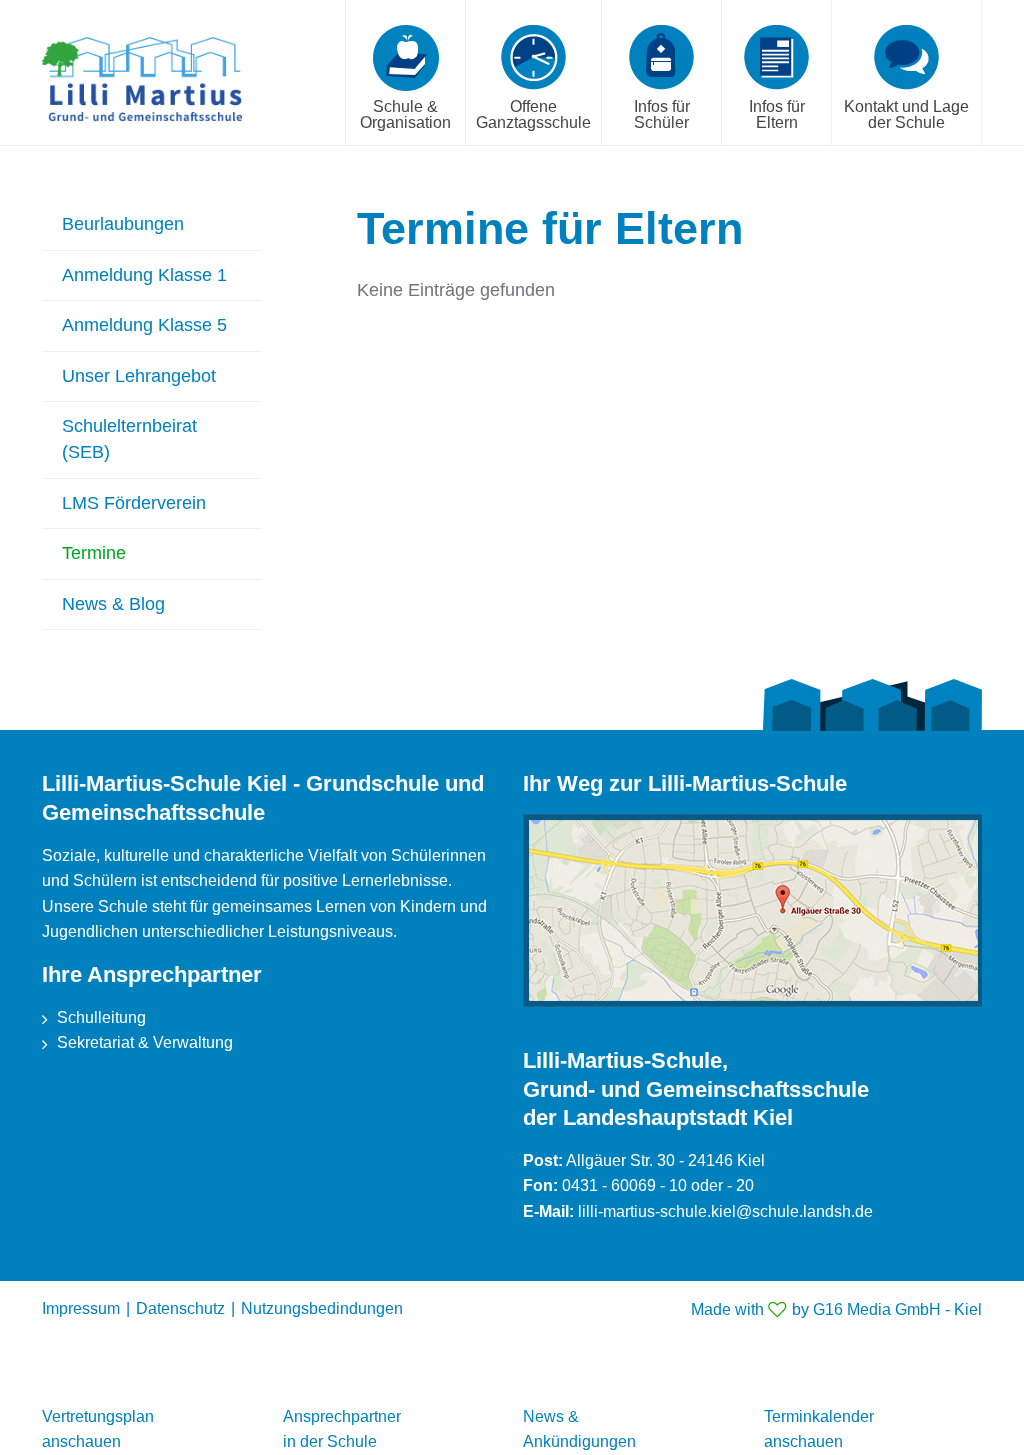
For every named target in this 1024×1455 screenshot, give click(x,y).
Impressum (81, 1308)
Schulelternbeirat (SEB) (129, 439)
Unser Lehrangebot (139, 376)
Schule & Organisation (405, 114)
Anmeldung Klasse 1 (144, 275)
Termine (94, 553)
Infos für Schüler (662, 114)
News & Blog (113, 604)
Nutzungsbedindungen (322, 1308)
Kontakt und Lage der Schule (906, 114)
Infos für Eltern (777, 114)
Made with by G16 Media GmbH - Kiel (836, 1309)
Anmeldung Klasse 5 (144, 325)
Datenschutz (180, 1308)
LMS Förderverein (134, 503)
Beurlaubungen (123, 224)
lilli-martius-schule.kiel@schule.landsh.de (725, 1211)
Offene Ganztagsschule (533, 114)
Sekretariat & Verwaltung (145, 1042)
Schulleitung (101, 1017)
